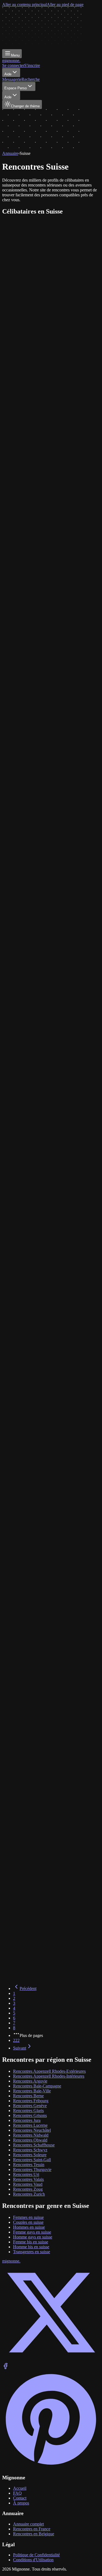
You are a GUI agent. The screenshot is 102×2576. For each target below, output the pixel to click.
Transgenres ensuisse (32, 2252)
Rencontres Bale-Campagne (37, 2086)
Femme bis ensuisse (31, 2242)
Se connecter (13, 65)
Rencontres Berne (28, 2096)
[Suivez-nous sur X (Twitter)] (51, 2360)
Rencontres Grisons (30, 2115)
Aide (8, 74)
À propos (21, 2503)
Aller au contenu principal (24, 5)
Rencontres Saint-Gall (32, 2160)
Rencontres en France (32, 2529)
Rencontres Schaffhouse (34, 2145)
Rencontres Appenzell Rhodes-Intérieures (49, 2076)
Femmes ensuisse (28, 2217)
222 (16, 2040)
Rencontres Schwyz (30, 2150)
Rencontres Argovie (30, 2081)
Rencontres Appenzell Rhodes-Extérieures (49, 2071)
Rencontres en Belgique (34, 2534)
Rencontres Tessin (29, 2165)
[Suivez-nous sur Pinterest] (51, 2467)
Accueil (20, 2488)
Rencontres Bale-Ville (32, 2091)
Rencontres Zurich (29, 2194)
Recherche (31, 79)
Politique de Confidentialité (36, 2555)
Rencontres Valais (28, 2179)
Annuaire (10, 153)
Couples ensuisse (28, 2222)
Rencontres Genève (30, 2106)
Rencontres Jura (27, 2120)
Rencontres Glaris (28, 2111)
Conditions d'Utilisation (33, 2560)
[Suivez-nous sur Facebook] (5, 2368)
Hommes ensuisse (29, 2227)
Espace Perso (16, 88)
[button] (51, 249)
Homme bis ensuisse (31, 2247)
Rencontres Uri (26, 2174)
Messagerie (12, 79)
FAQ (17, 2493)
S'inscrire (32, 65)
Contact (20, 2498)
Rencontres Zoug (28, 2189)
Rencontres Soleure (30, 2155)
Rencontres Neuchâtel (32, 2130)
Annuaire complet (28, 2524)
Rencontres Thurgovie (32, 2170)
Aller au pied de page (65, 5)
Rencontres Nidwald (31, 2135)
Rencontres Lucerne (30, 2125)
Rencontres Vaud (28, 2184)
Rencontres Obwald (30, 2140)
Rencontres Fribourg (31, 2101)
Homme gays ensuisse (33, 2237)
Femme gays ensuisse (32, 2232)
